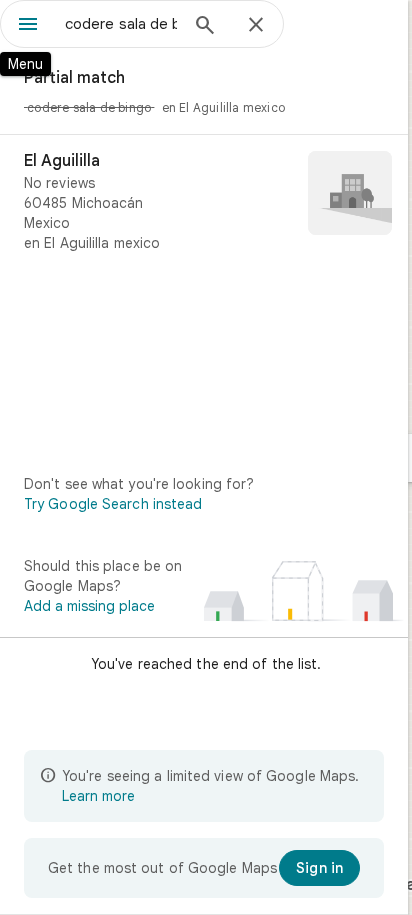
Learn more (98, 796)
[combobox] (121, 24)
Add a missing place (89, 606)
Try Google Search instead (113, 504)
